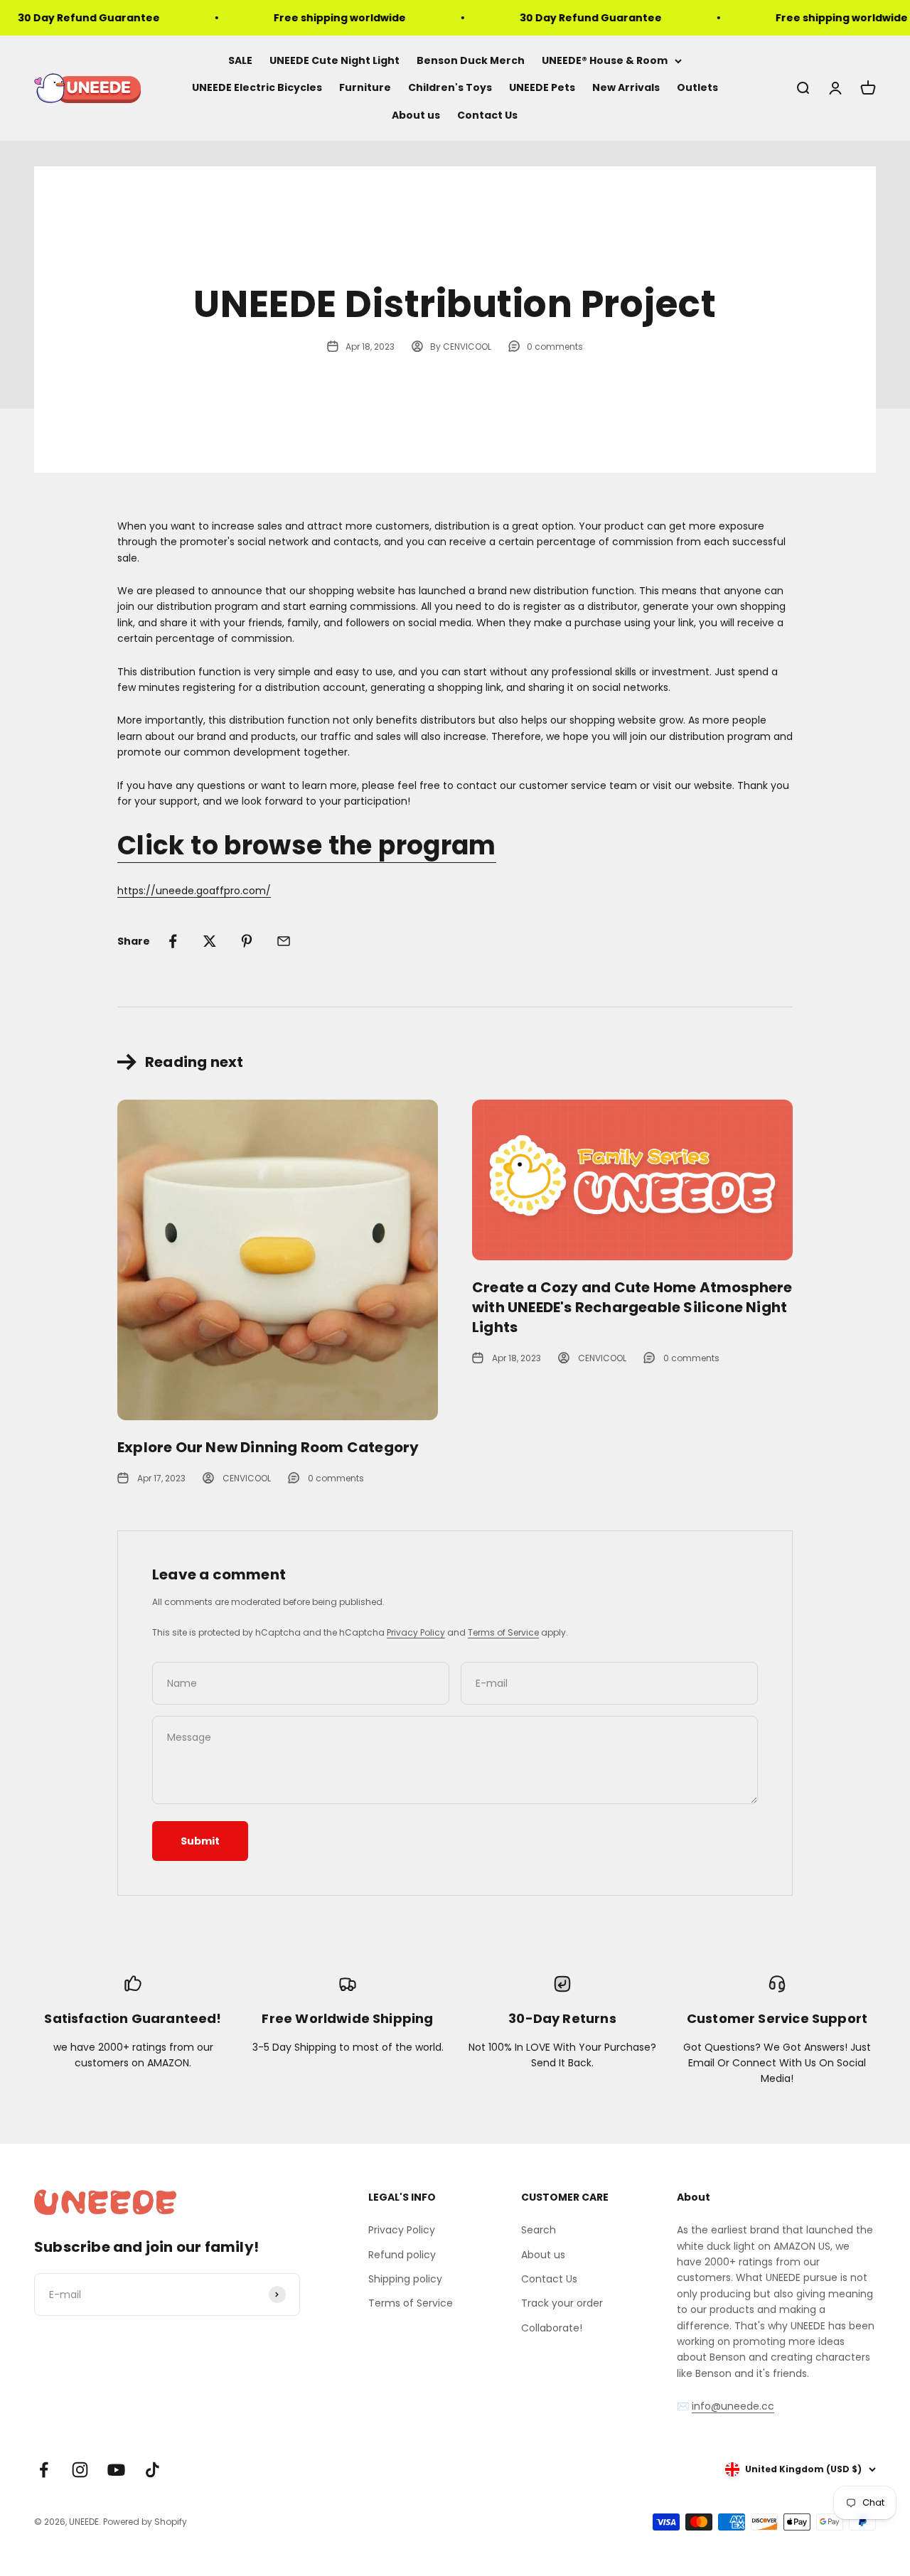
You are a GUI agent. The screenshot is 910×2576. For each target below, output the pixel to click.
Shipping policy (405, 2279)
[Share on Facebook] (173, 941)
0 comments (555, 347)
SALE (240, 60)
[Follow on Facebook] (44, 2470)
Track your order (562, 2303)
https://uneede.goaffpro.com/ (194, 891)
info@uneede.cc (733, 2406)
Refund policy (402, 2255)
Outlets (697, 88)
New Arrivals (626, 88)
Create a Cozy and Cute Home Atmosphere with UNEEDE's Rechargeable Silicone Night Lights (632, 1307)
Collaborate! (552, 2328)
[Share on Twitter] (210, 941)
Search (539, 2230)
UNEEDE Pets (542, 88)
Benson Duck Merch (471, 60)
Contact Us (487, 115)
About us (416, 115)
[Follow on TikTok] (152, 2470)
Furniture (365, 88)
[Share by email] (284, 941)
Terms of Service (503, 1632)
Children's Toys (450, 88)
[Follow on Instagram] (80, 2470)
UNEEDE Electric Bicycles (257, 88)
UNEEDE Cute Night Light (334, 60)
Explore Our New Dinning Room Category (268, 1447)
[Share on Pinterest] (247, 941)
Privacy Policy (416, 1632)
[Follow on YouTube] (116, 2470)
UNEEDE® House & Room (605, 60)
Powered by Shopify (145, 2522)
